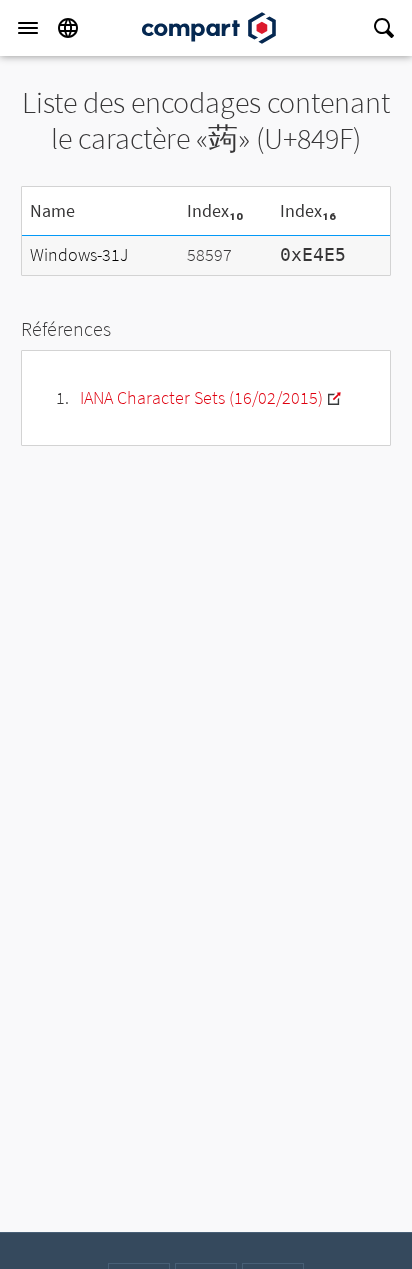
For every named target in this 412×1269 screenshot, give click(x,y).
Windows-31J (79, 254)
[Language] (68, 28)
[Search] (384, 28)
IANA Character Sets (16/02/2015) (201, 397)
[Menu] (28, 28)
